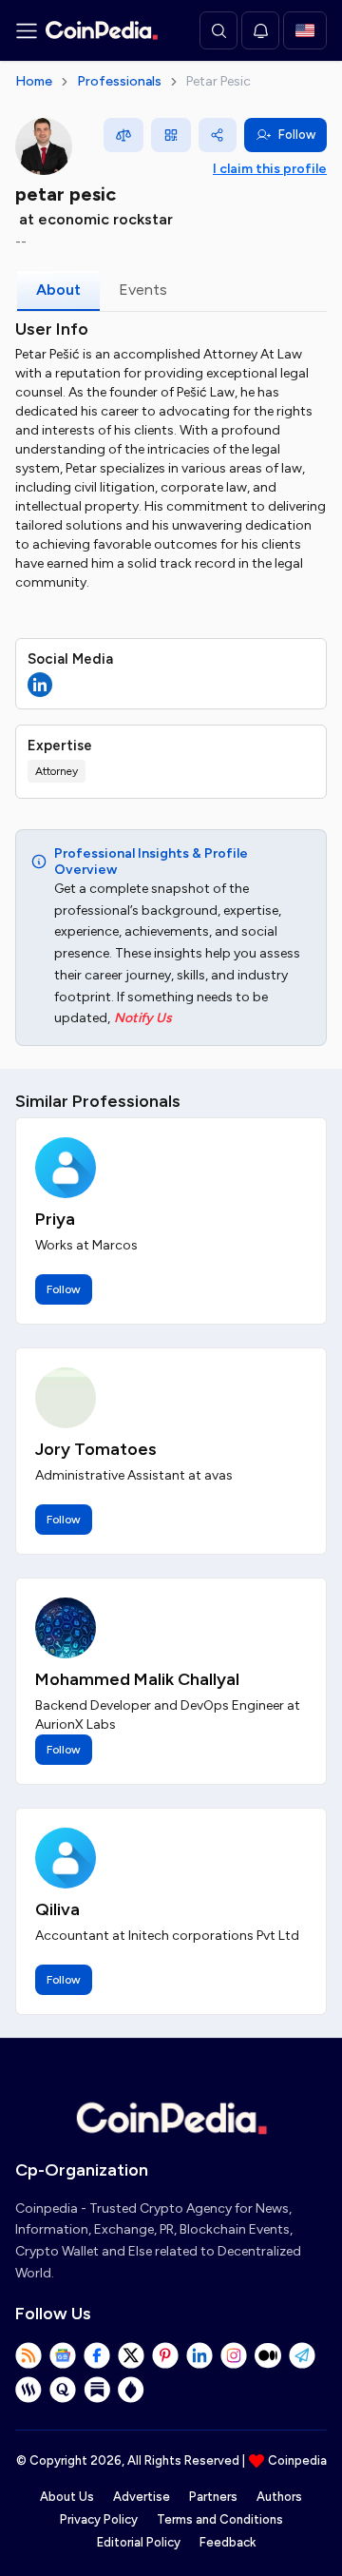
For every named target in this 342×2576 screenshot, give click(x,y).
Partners (213, 2497)
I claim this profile (270, 169)
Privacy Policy (99, 2519)
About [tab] (58, 290)
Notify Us (143, 1018)
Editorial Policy (139, 2542)
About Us (67, 2497)
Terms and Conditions (220, 2519)
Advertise (142, 2497)
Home (34, 81)
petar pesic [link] (218, 81)
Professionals (119, 81)
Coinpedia (297, 2460)
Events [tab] (143, 290)
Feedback (228, 2542)
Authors (279, 2497)
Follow (297, 135)
